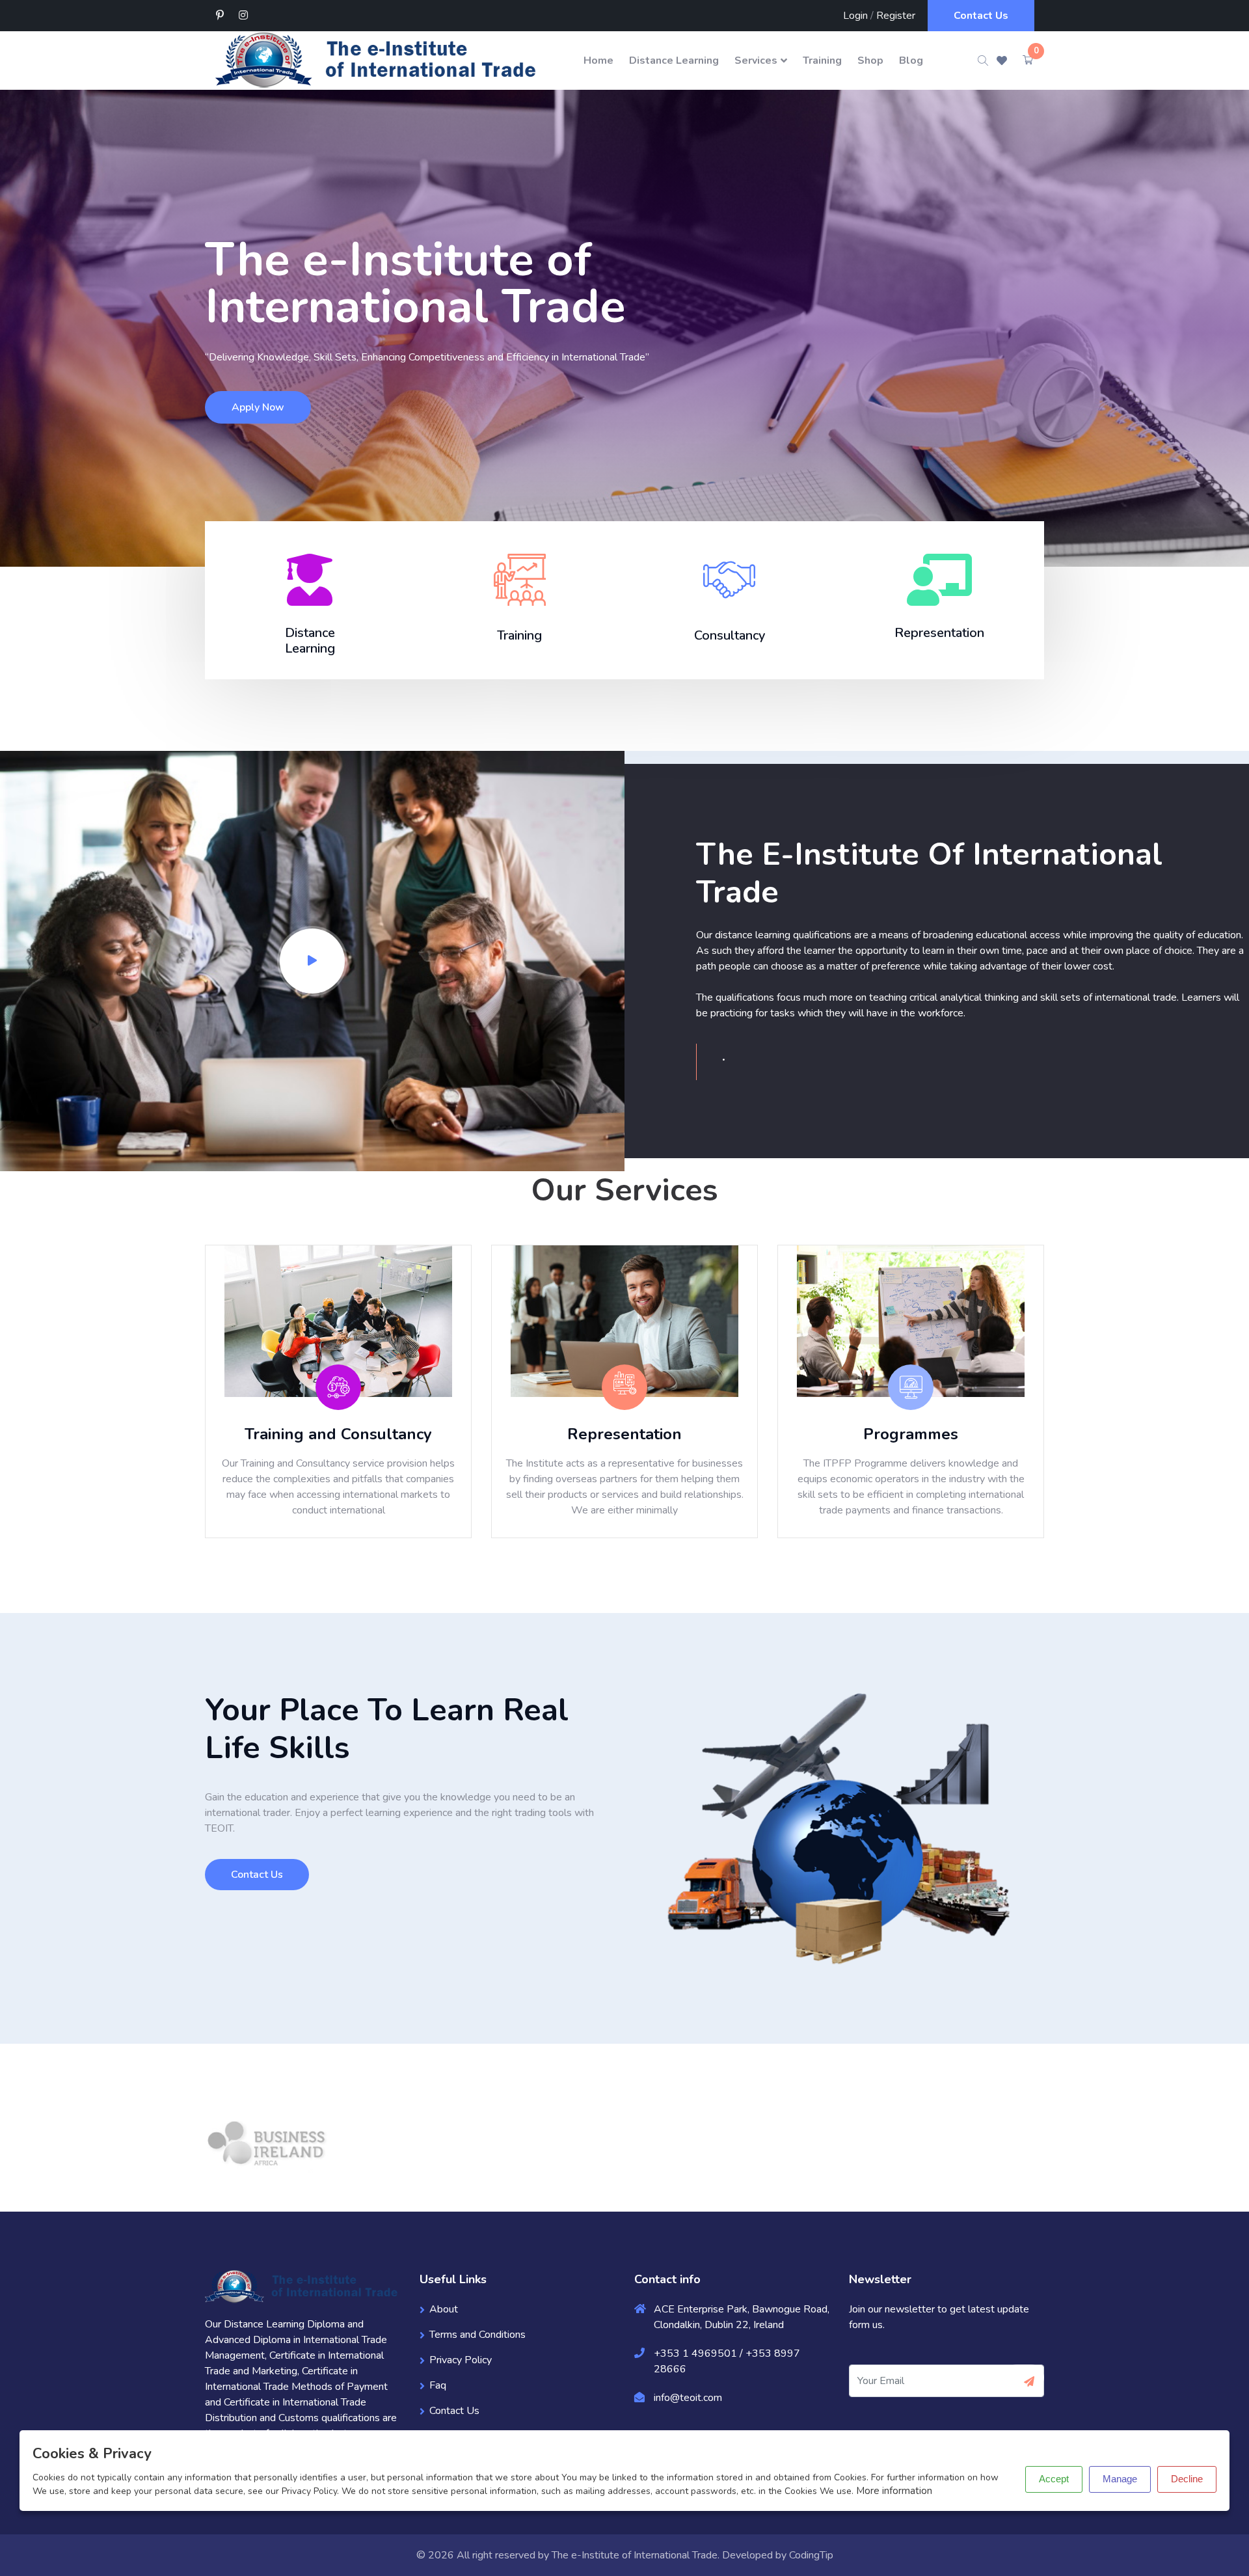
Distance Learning (674, 61)
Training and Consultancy (338, 1434)
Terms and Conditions (477, 2335)
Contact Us (981, 16)
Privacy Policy (461, 2360)
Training (822, 61)
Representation (624, 1434)
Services (756, 61)
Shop (870, 61)
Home (598, 61)
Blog (911, 61)
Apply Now (258, 407)
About (444, 2309)
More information (894, 2491)
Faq (438, 2385)
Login (855, 16)
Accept (1054, 2479)
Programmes (911, 1434)
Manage (1120, 2479)
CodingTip (811, 2555)
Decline (1187, 2479)
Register (896, 16)
